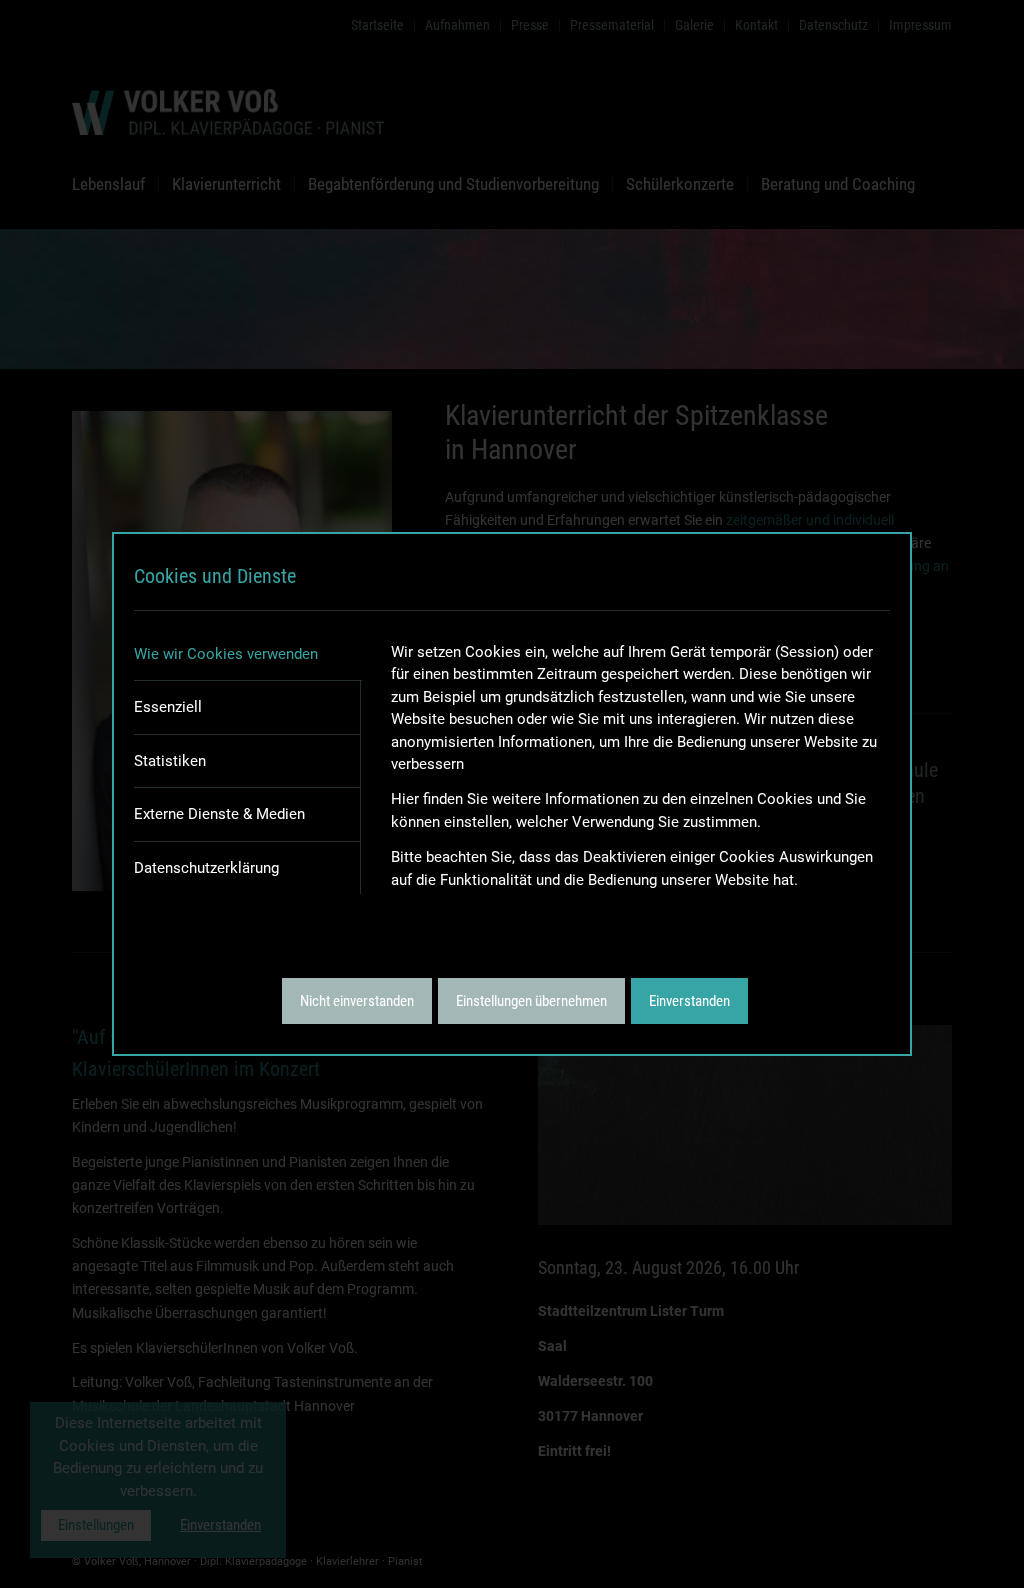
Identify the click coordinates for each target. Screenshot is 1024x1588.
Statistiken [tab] (170, 761)
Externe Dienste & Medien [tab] (219, 814)
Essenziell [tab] (168, 707)
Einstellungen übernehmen (531, 1001)
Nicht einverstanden (357, 1001)
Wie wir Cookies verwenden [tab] (226, 654)
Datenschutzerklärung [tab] (206, 868)
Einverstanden (689, 1001)
